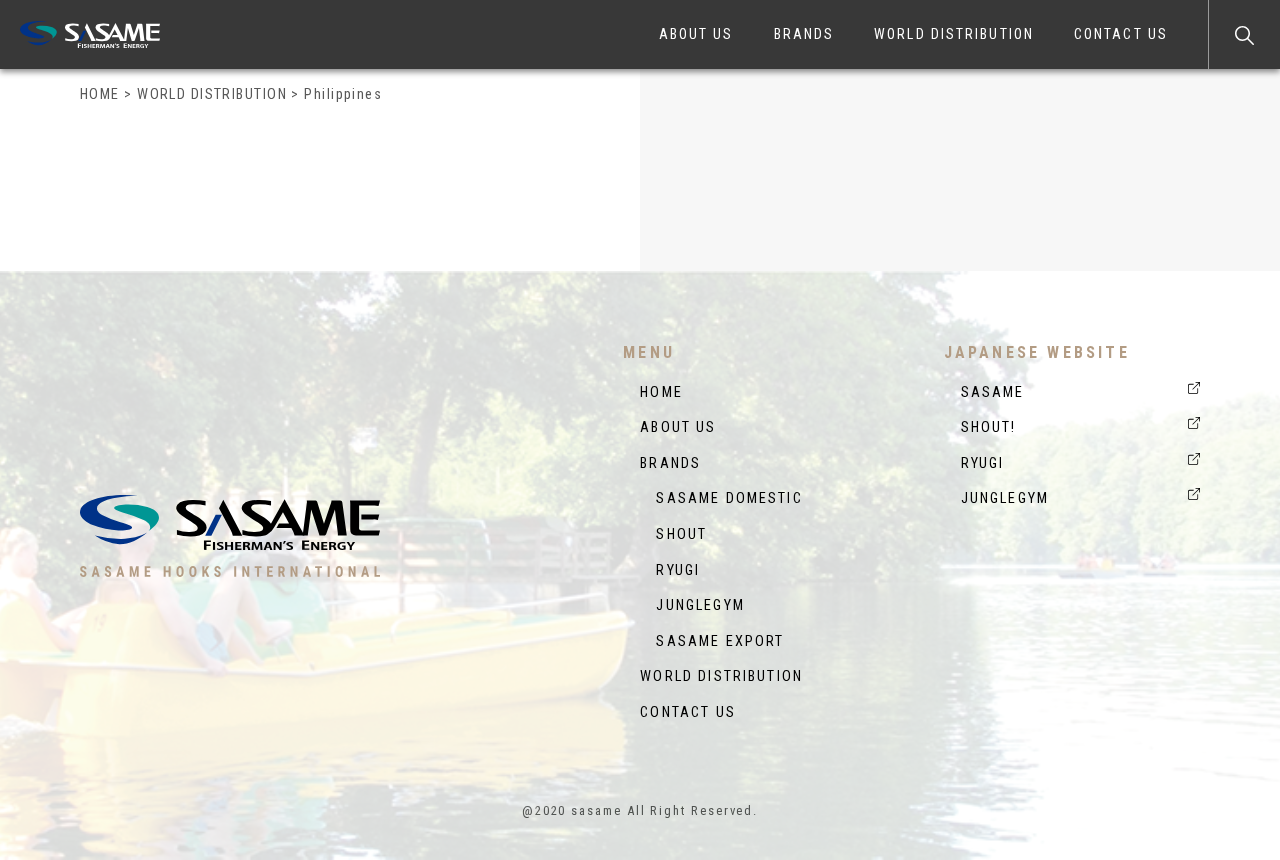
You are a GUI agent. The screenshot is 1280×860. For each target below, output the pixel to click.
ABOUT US (696, 34)
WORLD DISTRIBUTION (954, 34)
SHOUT (673, 534)
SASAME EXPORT (712, 641)
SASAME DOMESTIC (721, 498)
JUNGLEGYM (692, 605)
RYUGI (670, 570)
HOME (661, 392)
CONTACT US (1121, 34)
